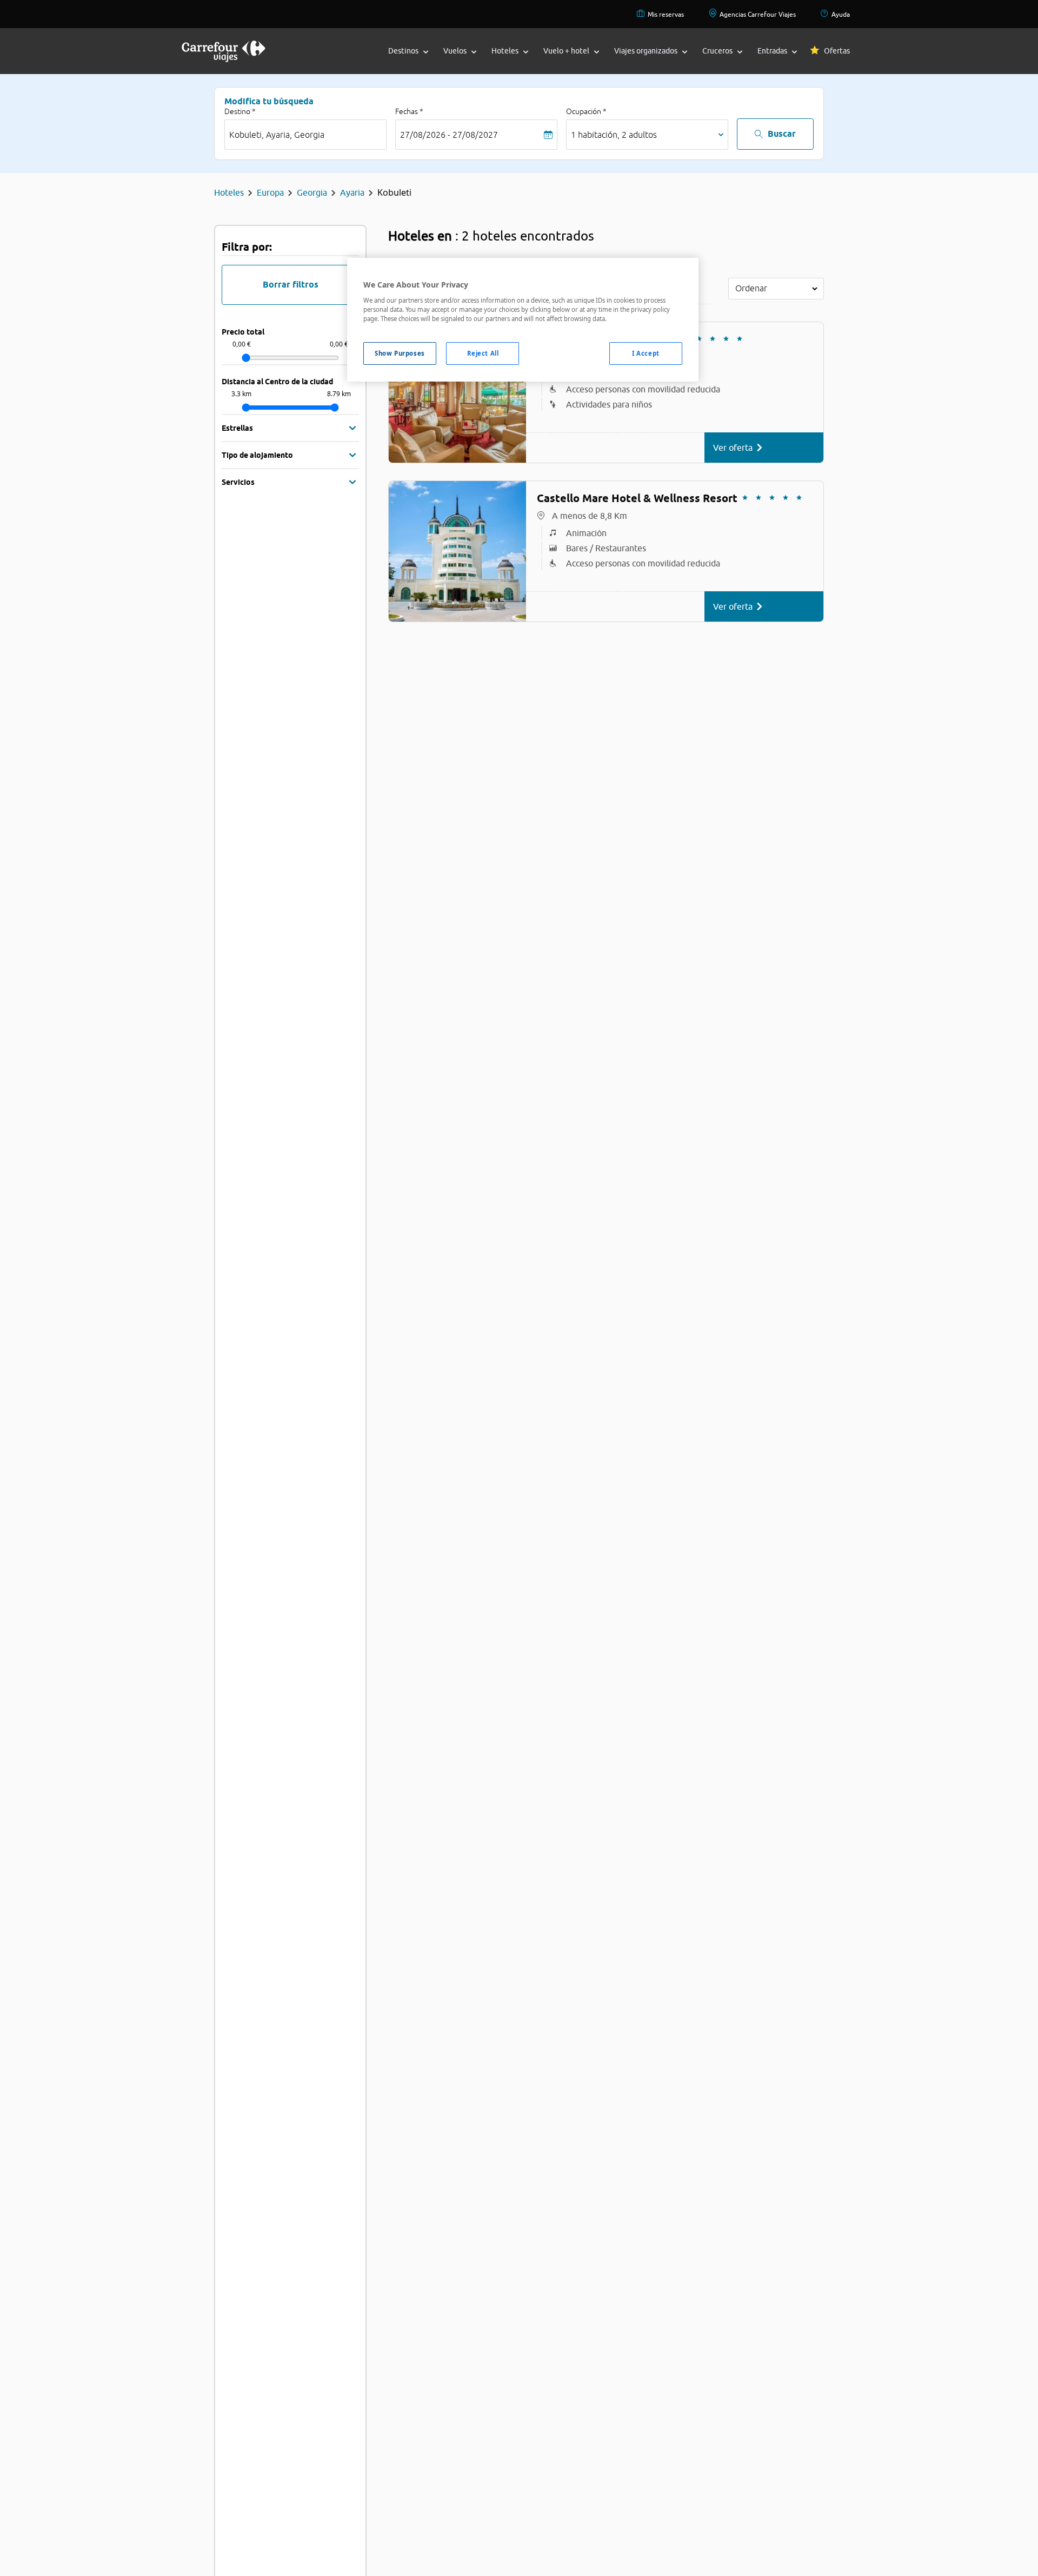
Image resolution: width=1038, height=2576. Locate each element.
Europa (270, 192)
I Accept (646, 353)
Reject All (483, 353)
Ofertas (837, 51)
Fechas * (409, 111)
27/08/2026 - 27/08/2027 (449, 135)
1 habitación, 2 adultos (614, 135)
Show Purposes (400, 353)
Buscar (782, 134)
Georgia (312, 192)
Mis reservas (666, 14)
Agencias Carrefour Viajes (758, 14)
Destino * (240, 111)
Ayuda (841, 14)
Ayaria (352, 192)
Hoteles (229, 192)
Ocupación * (586, 111)
